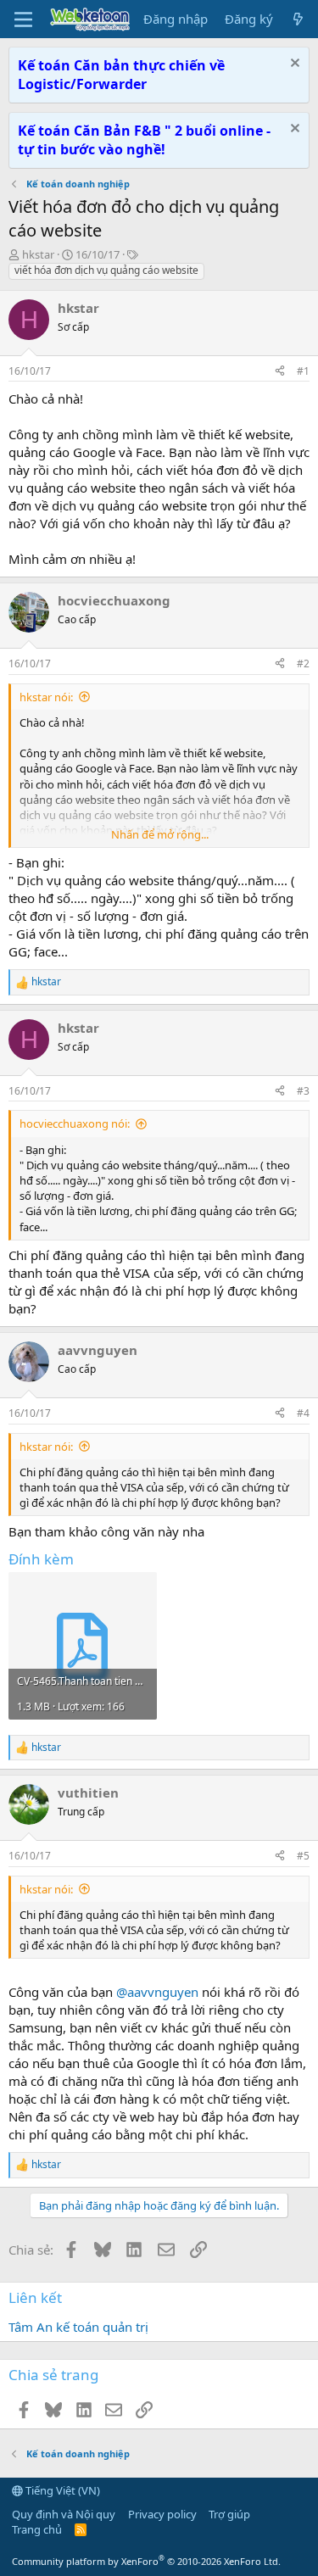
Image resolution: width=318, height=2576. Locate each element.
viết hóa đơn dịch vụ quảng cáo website (106, 270)
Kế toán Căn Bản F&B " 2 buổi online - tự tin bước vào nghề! (144, 140)
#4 (303, 1413)
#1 (303, 371)
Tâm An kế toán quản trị (78, 2327)
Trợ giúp (229, 2514)
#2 (303, 664)
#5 (303, 1856)
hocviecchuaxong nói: (75, 1124)
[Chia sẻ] (280, 372)
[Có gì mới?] (298, 19)
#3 (303, 1091)
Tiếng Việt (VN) (61, 2490)
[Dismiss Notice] (293, 65)
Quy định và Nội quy (64, 2514)
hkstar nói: (46, 697)
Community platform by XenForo (146, 2561)
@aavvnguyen (157, 1992)
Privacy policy (162, 2514)
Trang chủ (37, 2529)
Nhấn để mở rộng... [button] (160, 834)
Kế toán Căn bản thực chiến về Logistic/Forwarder (121, 75)
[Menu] (23, 20)
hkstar (38, 254)
